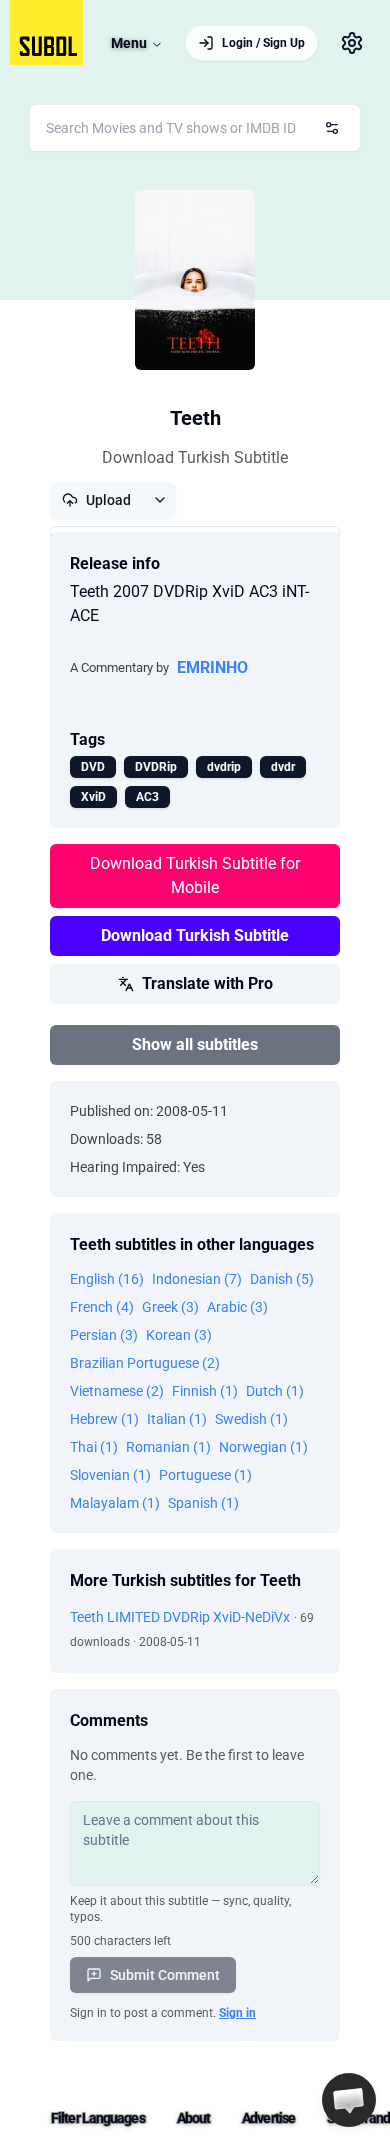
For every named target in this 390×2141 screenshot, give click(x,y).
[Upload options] (159, 500)
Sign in (237, 2013)
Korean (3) (179, 1335)
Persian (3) (104, 1335)
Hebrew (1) (104, 1419)
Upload (108, 500)
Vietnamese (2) (117, 1391)
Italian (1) (177, 1419)
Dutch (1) (275, 1391)
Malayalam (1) (115, 1503)
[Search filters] (332, 128)
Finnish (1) (205, 1391)
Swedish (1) (251, 1419)
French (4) (102, 1307)
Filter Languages (98, 2118)
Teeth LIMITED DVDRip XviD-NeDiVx (180, 1617)
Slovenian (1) (110, 1475)
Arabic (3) (237, 1307)
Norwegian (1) (263, 1447)
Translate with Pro (207, 983)
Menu (129, 43)
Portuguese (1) (205, 1475)
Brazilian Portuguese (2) (145, 1363)
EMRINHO (212, 667)
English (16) (107, 1279)
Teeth (195, 418)
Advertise (268, 2118)
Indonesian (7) (197, 1279)
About (194, 2118)
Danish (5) (282, 1279)
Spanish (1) (203, 1503)
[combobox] (195, 128)
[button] (349, 2100)
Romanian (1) (168, 1447)
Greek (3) (170, 1307)
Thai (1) (94, 1447)
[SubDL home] (46, 32)
